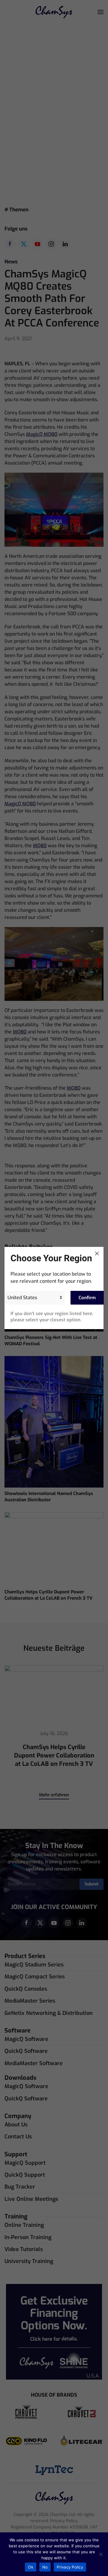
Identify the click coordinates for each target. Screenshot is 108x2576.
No (45, 2567)
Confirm (87, 1298)
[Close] (97, 1253)
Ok (31, 2567)
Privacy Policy (70, 2567)
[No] (100, 2554)
